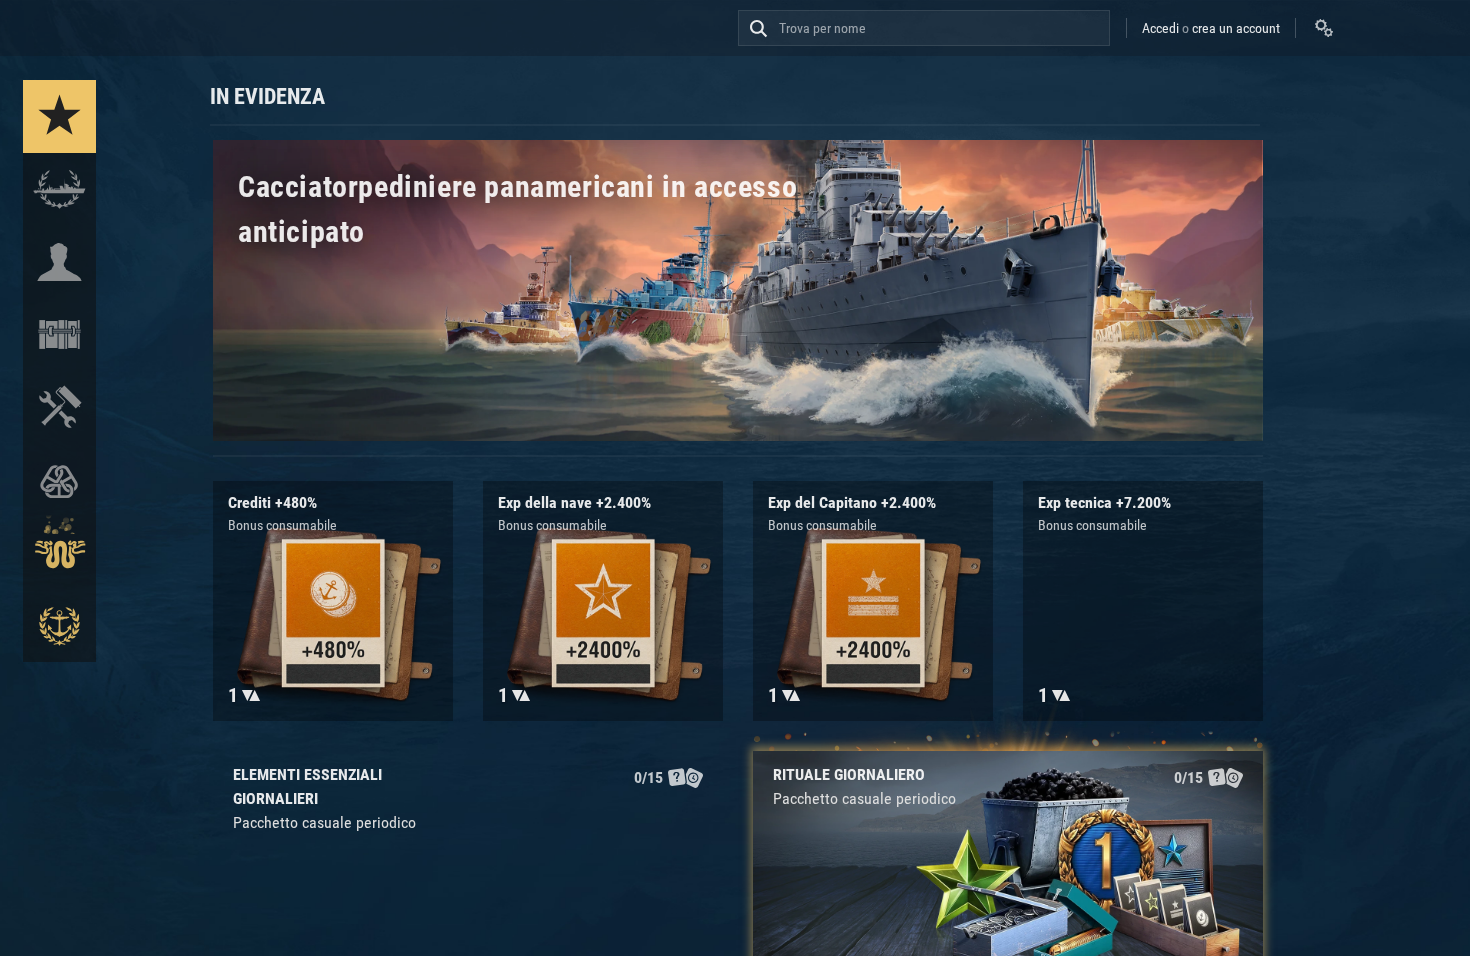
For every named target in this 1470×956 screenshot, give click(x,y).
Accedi (1160, 28)
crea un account (1236, 28)
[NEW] (59, 116)
